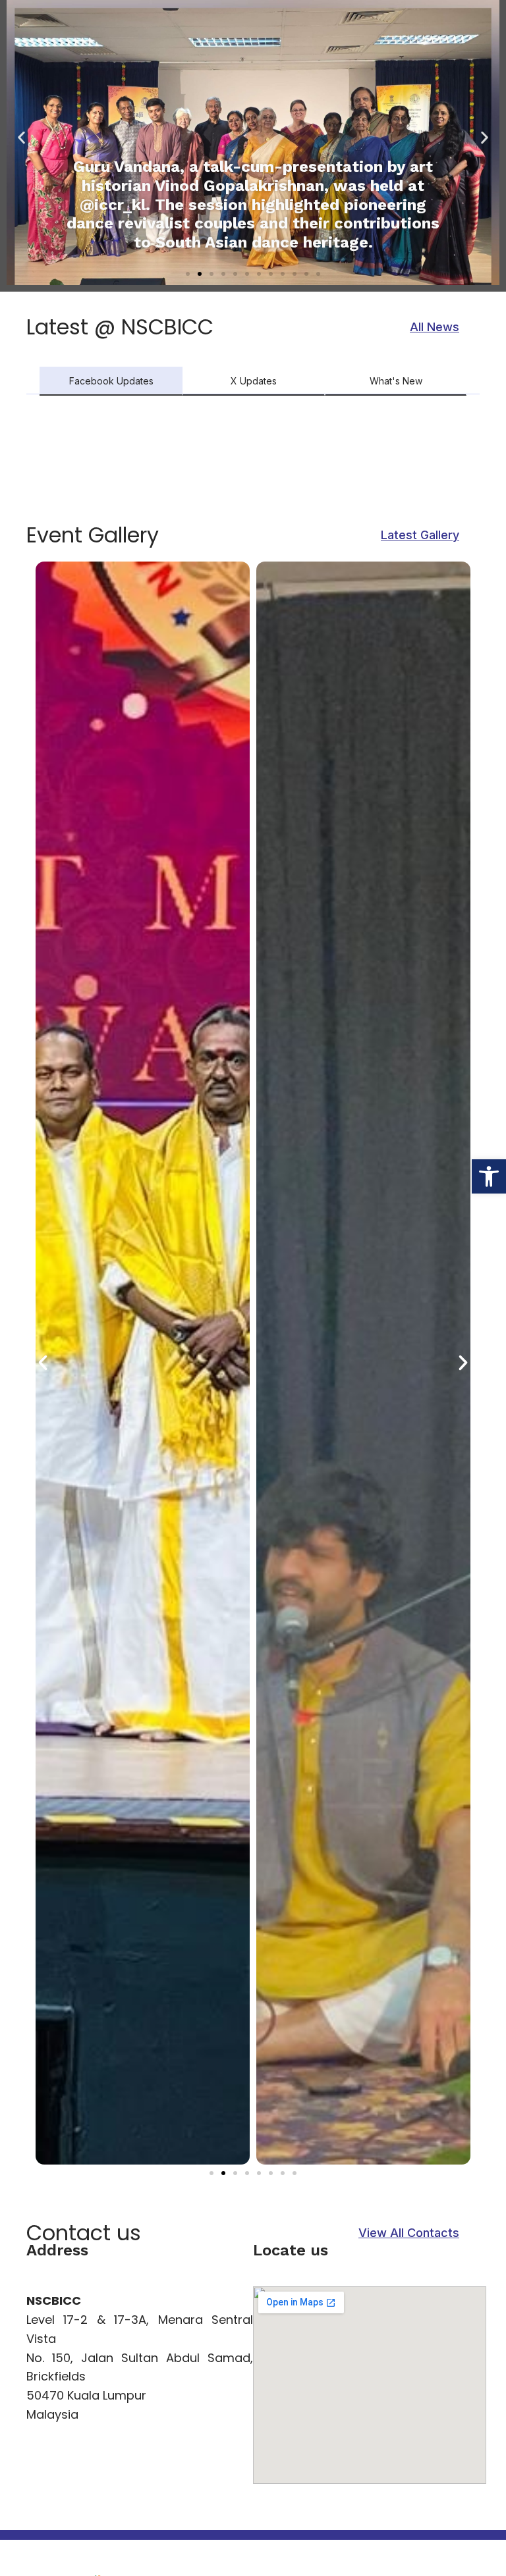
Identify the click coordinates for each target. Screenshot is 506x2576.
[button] (489, 1176)
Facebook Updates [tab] (111, 381)
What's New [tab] (396, 381)
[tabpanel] (253, 461)
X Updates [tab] (254, 381)
